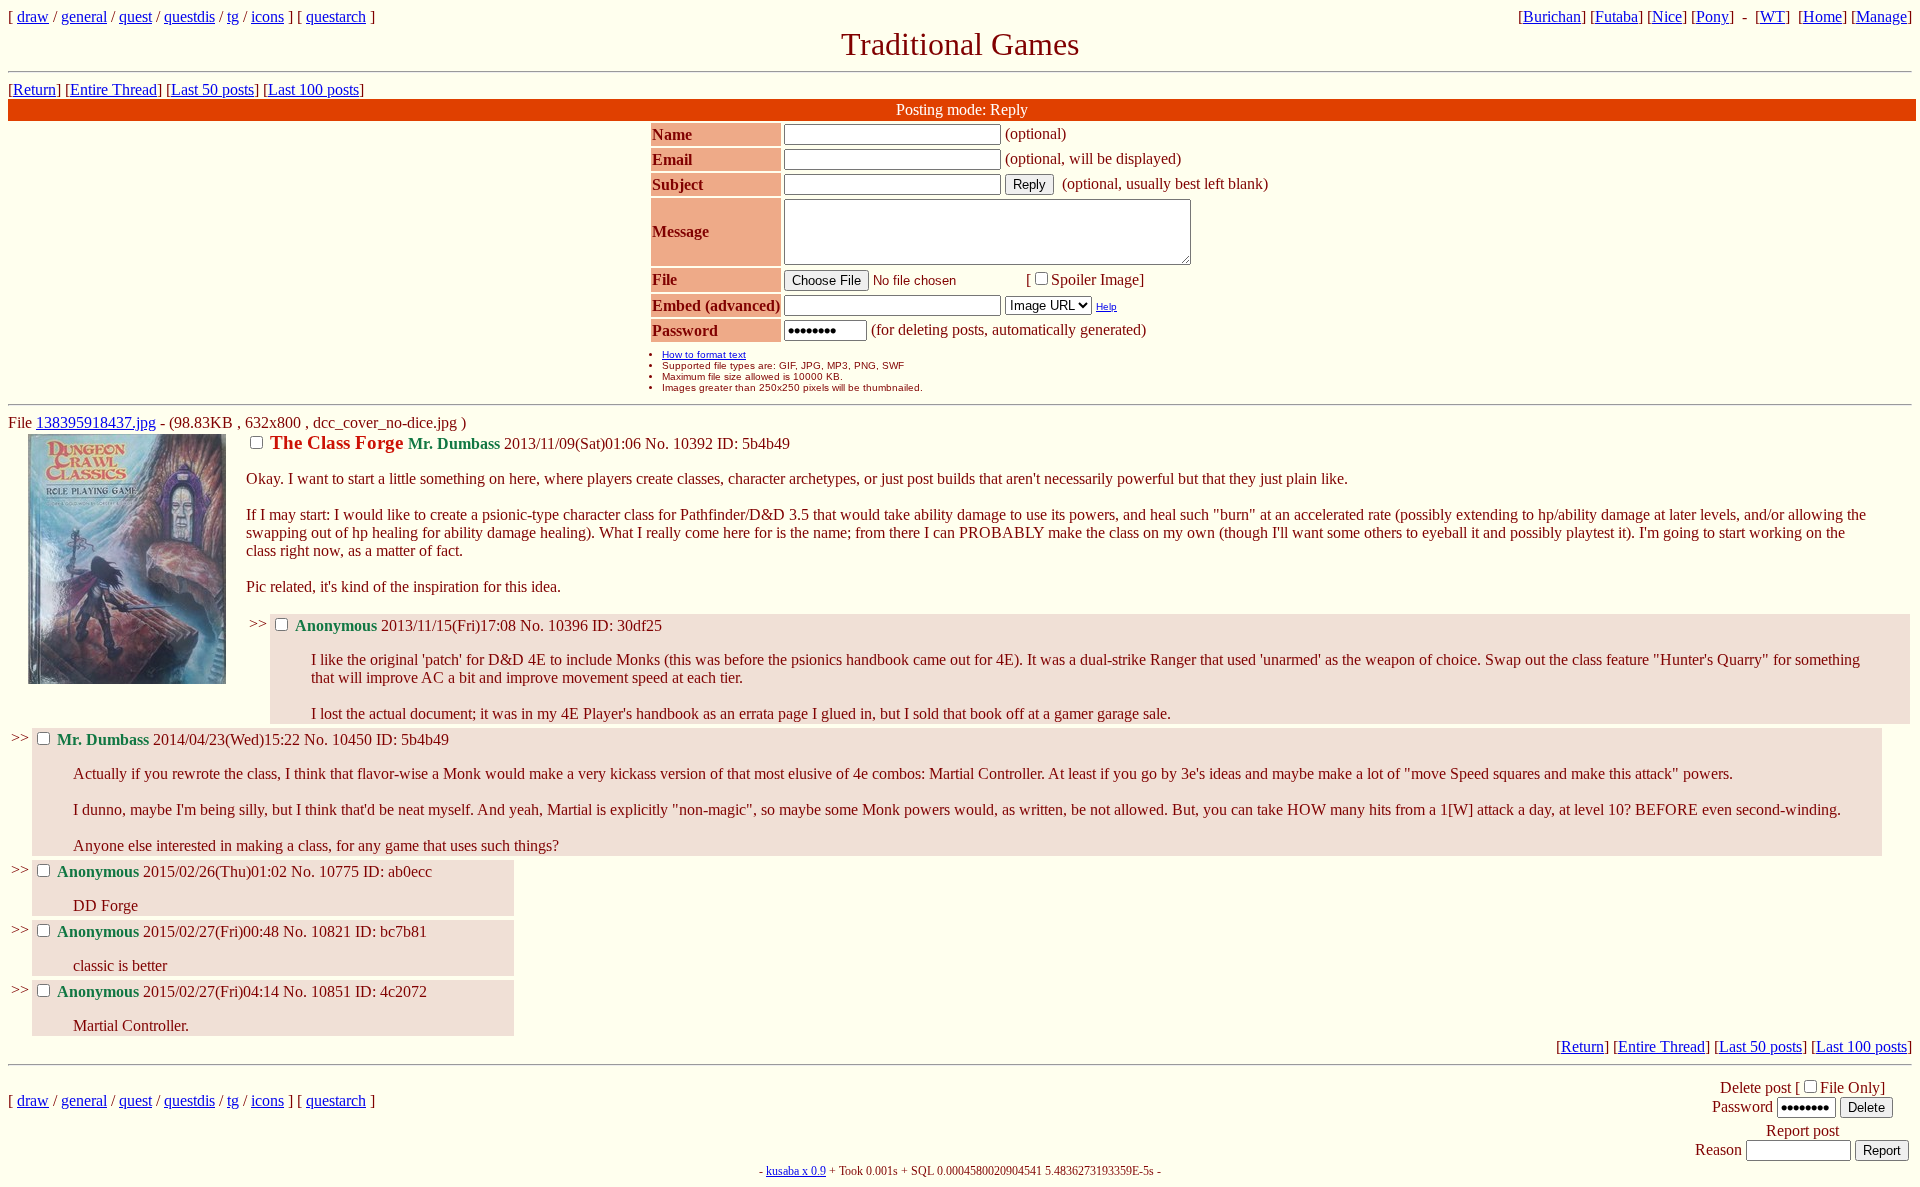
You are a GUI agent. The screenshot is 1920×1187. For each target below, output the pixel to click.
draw (33, 16)
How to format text (704, 354)
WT (1772, 16)
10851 (331, 991)
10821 (331, 931)
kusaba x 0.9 (796, 1171)
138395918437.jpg (96, 422)
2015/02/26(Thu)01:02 (174, 871)
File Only (1850, 1087)
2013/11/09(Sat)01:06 (457, 443)
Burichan (1552, 16)
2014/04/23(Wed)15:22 (180, 739)
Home (1822, 16)
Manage (1881, 16)
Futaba (1616, 16)
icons (267, 16)
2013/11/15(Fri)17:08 (407, 625)
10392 (693, 443)
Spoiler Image (1095, 279)
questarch (336, 16)
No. (659, 443)
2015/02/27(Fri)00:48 (170, 931)
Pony (1712, 16)
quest (135, 16)
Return (34, 89)
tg (233, 16)
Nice (1667, 16)
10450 (352, 739)
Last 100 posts (313, 89)
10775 (339, 871)
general (84, 16)
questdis (189, 16)
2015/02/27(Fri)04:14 (170, 991)
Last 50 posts (212, 89)
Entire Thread (113, 89)
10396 (568, 625)
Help (1106, 306)
